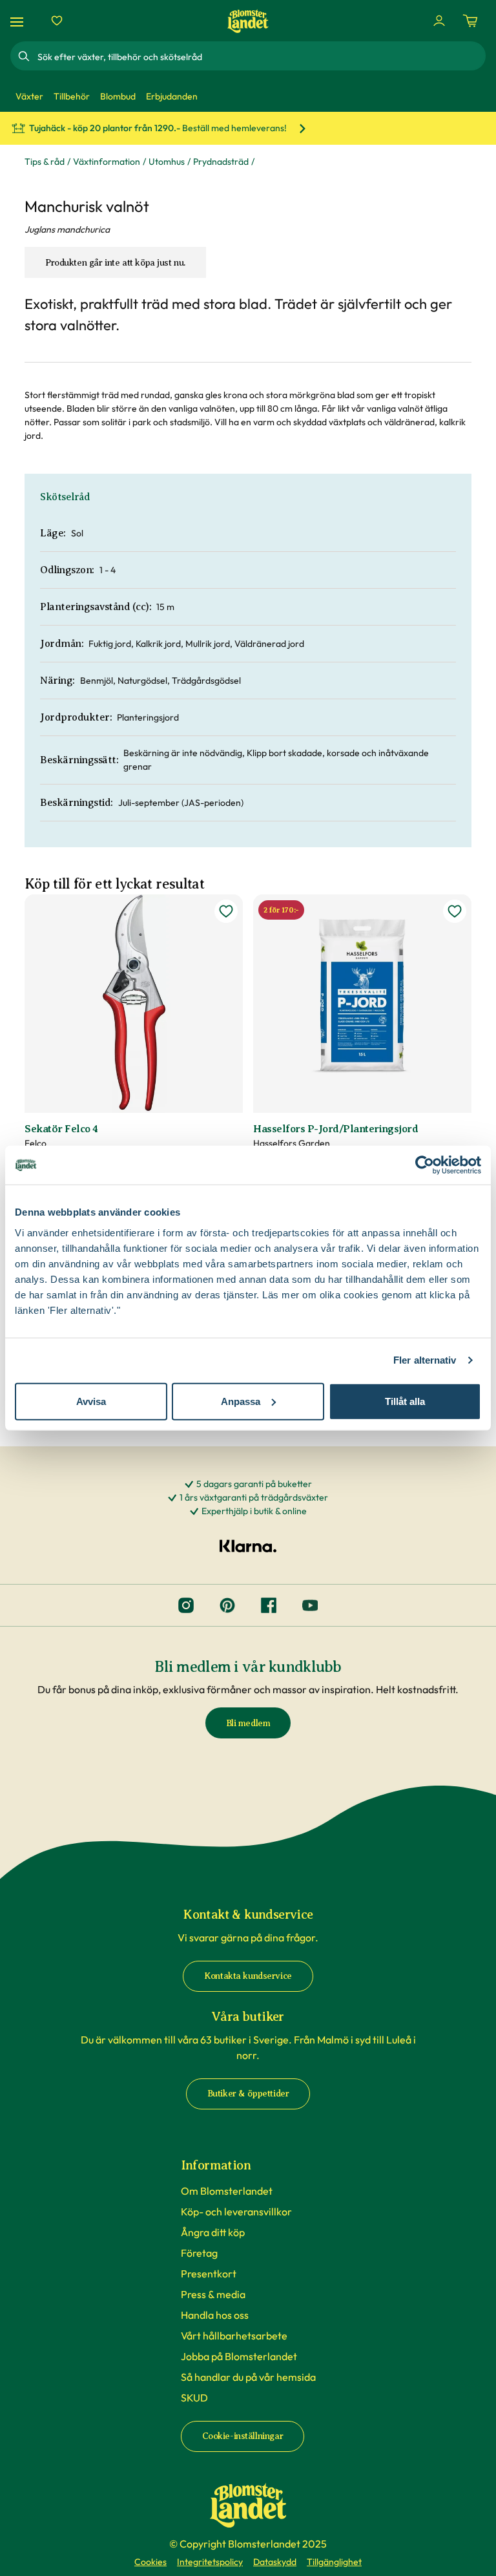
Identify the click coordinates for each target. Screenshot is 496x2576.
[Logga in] (439, 21)
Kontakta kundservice (248, 1976)
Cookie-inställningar (243, 2436)
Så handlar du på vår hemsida (248, 2377)
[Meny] (19, 21)
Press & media (213, 2294)
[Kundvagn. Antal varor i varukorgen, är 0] (470, 21)
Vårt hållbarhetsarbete (234, 2336)
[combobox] (260, 56)
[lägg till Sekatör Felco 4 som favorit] (226, 911)
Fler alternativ (425, 1360)
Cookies (150, 2562)
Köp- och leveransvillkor (236, 2212)
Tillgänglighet (334, 2562)
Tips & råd (45, 162)
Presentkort (209, 2274)
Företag (199, 2253)
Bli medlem (248, 1723)
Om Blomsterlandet (227, 2191)
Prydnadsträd (221, 162)
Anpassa (241, 1401)
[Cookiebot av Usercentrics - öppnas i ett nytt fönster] (425, 1165)
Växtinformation (107, 162)
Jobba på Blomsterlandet (239, 2356)
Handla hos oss (215, 2315)
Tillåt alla (405, 1401)
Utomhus (167, 162)
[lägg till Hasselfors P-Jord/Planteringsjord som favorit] (455, 911)
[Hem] (248, 21)
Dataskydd (275, 2562)
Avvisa (91, 1401)
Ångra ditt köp (213, 2232)
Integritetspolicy (210, 2562)
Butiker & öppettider (248, 2094)
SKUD (194, 2398)
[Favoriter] (57, 21)
